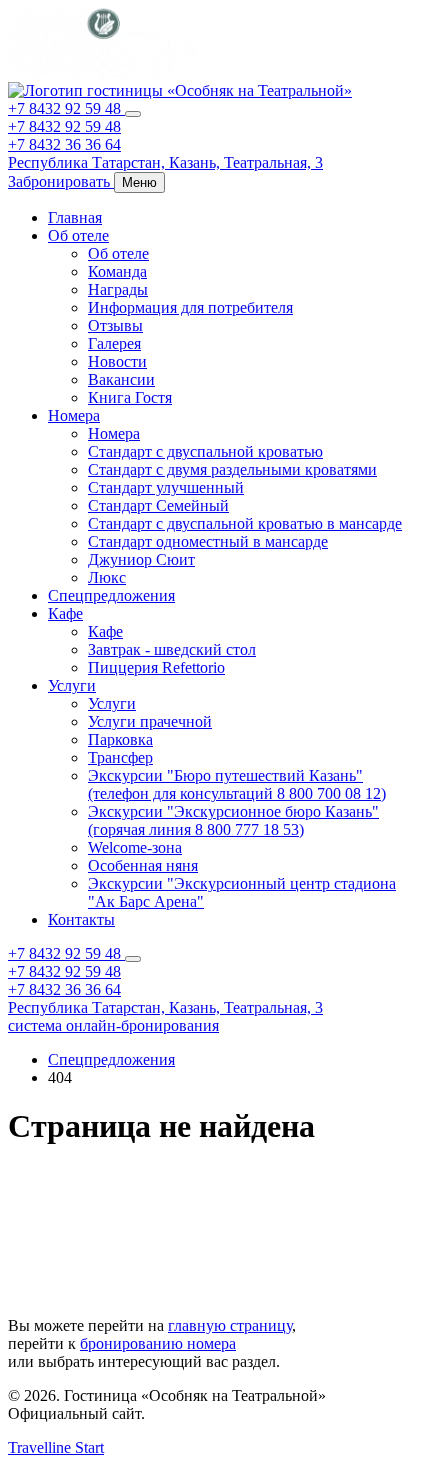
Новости (117, 361)
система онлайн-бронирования (113, 1025)
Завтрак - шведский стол (172, 649)
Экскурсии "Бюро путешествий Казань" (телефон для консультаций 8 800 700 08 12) (237, 784)
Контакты (81, 919)
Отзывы (115, 325)
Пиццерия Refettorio (156, 667)
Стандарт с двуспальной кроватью (205, 451)
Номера (74, 415)
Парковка (120, 739)
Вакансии (121, 379)
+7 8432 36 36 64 (64, 144)
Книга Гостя (130, 397)
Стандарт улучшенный (166, 487)
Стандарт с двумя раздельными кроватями (232, 469)
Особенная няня (143, 865)
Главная (75, 217)
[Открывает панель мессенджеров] (133, 114)
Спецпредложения (111, 595)
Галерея (114, 343)
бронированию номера (158, 1343)
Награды (118, 289)
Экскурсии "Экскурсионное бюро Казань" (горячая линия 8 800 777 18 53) (233, 820)
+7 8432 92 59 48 (66, 108)
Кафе (65, 613)
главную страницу (230, 1325)
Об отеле (78, 235)
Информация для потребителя (190, 307)
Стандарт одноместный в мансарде (208, 541)
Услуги (72, 685)
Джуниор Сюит (141, 559)
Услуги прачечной (150, 721)
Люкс (107, 577)
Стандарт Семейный (158, 505)
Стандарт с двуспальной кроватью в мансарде (245, 523)
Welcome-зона (135, 847)
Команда (117, 271)
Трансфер (120, 757)
